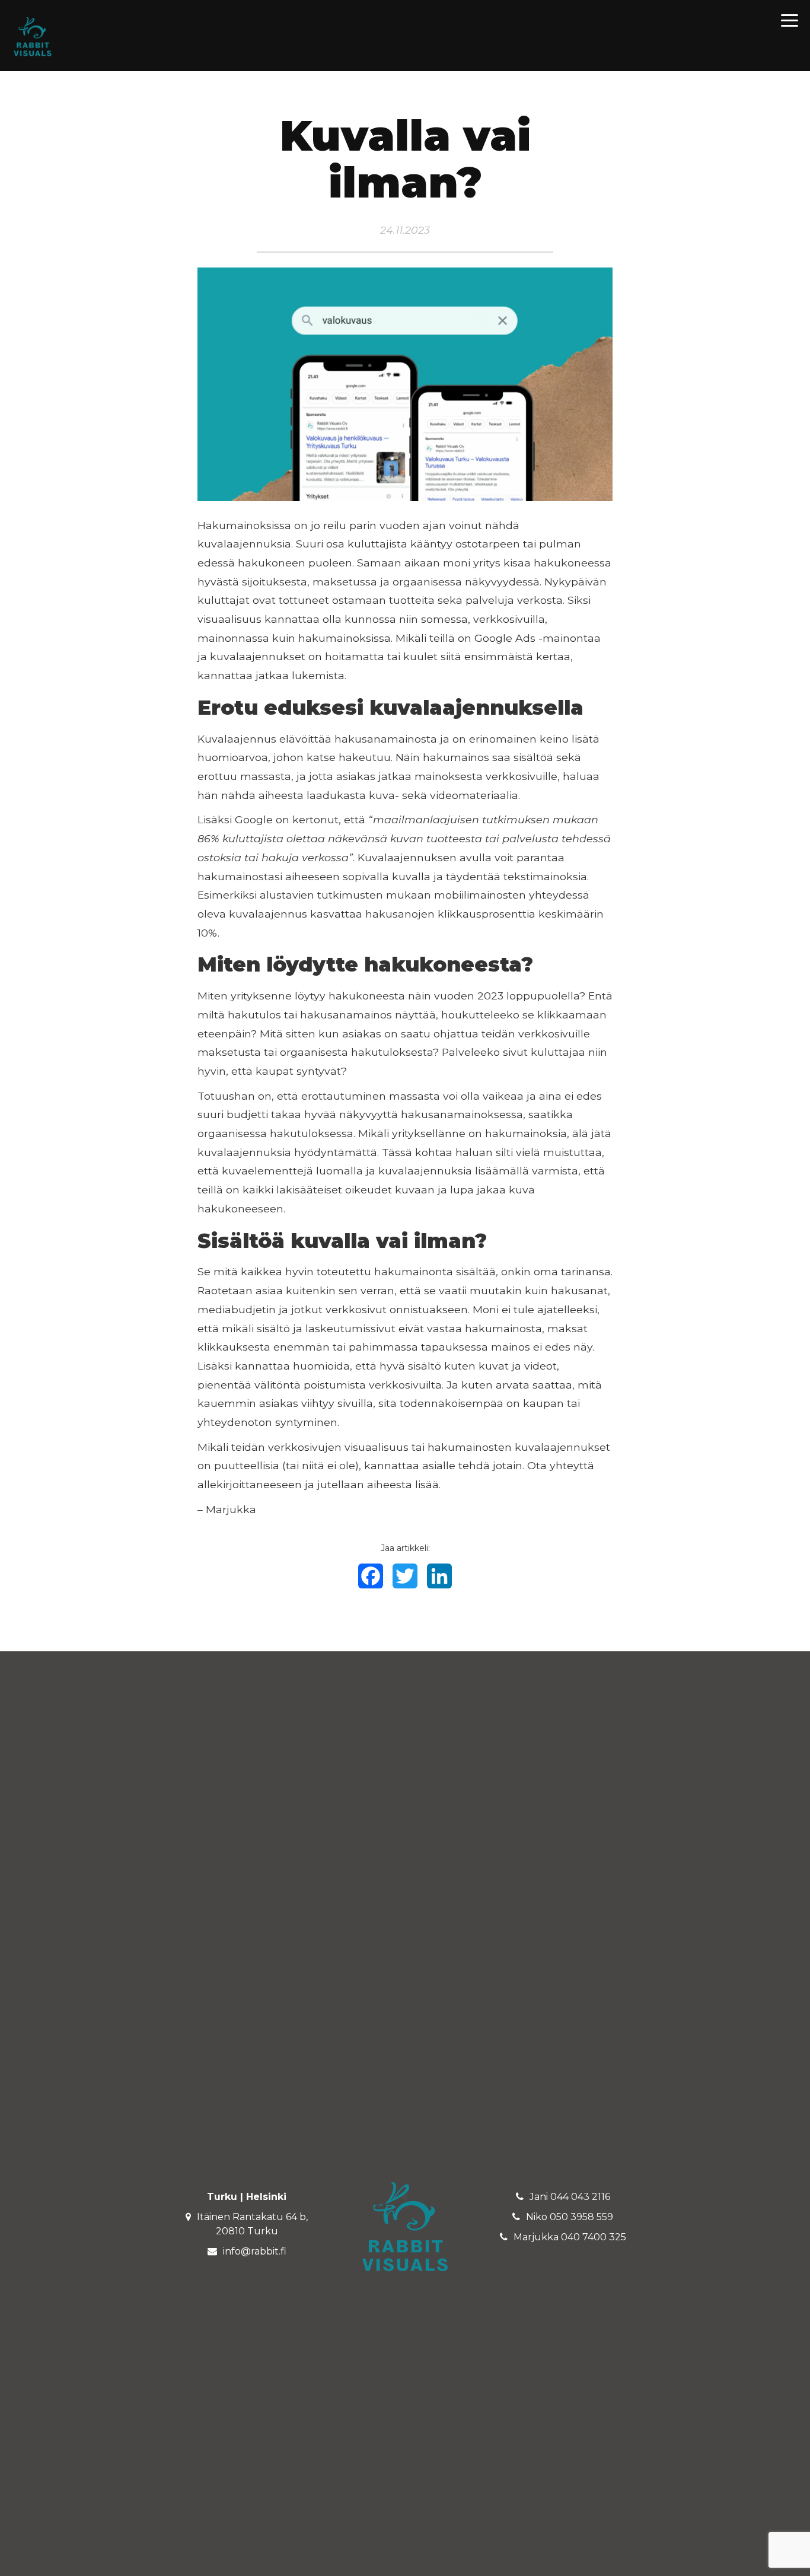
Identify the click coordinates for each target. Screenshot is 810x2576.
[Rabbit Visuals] (33, 36)
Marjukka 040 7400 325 (570, 2237)
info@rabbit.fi (255, 2251)
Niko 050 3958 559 (570, 2217)
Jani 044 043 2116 (570, 2197)
